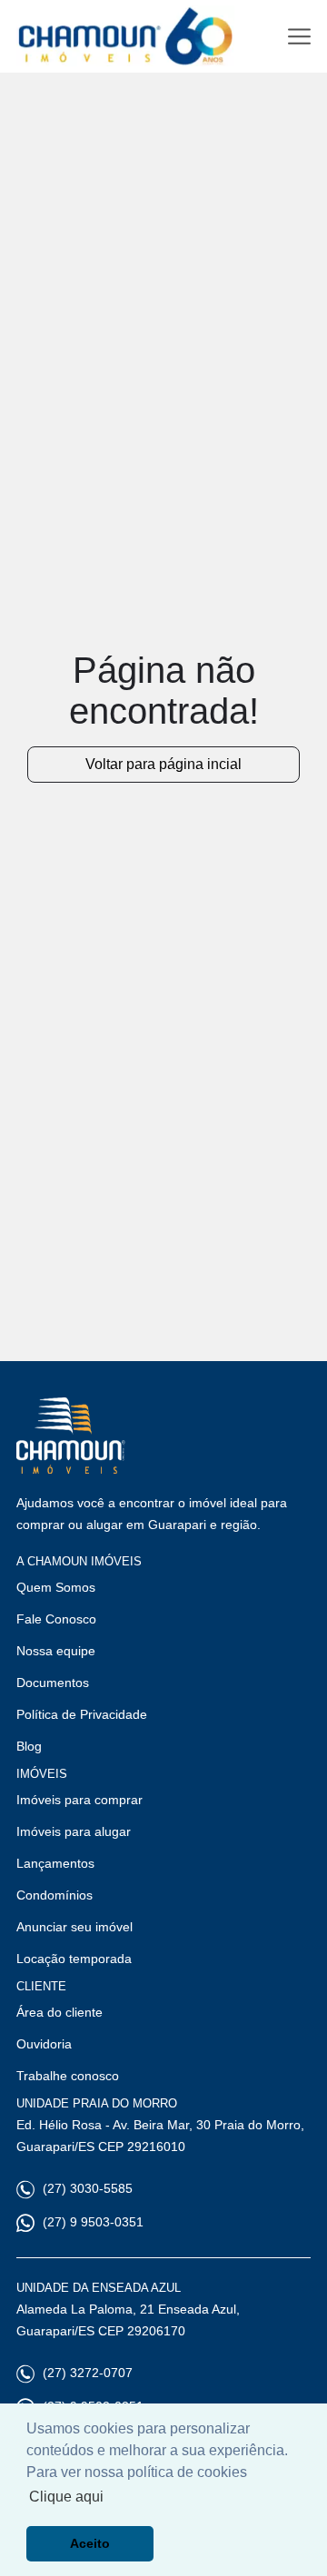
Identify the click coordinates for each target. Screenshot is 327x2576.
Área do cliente (59, 2012)
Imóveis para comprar (79, 1800)
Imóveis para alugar (74, 1831)
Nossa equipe (56, 1651)
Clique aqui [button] (66, 2497)
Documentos (53, 1683)
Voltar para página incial (163, 764)
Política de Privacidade (82, 1714)
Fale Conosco (56, 1619)
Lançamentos (55, 1863)
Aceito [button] (90, 2543)
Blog (29, 1746)
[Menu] (299, 37)
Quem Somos (56, 1587)
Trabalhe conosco (68, 2076)
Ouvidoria (44, 2044)
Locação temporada (74, 1959)
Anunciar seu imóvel (74, 1927)
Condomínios (54, 1895)
